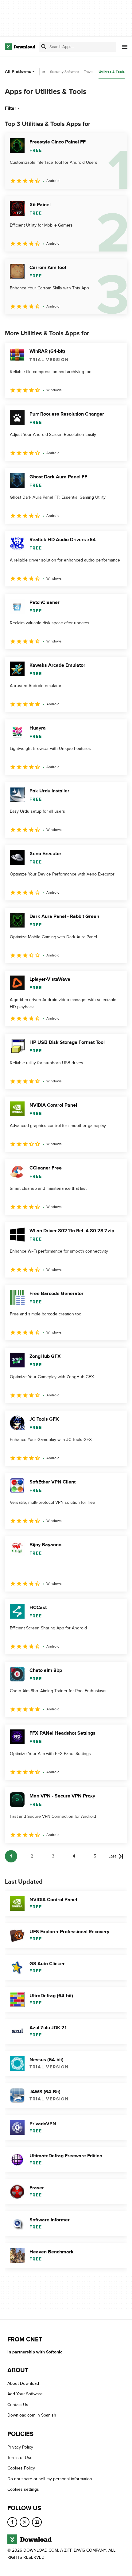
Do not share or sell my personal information (50, 2479)
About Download (23, 2383)
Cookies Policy (21, 2468)
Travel (89, 72)
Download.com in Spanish (32, 2415)
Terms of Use (20, 2458)
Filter (11, 108)
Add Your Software (25, 2394)
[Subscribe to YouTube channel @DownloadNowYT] (37, 2522)
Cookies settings (23, 2489)
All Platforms (18, 72)
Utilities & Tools (112, 72)
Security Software (64, 72)
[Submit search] (44, 47)
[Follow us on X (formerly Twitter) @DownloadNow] (25, 2522)
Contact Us (18, 2405)
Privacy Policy (20, 2447)
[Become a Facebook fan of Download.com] (12, 2522)
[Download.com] (20, 47)
